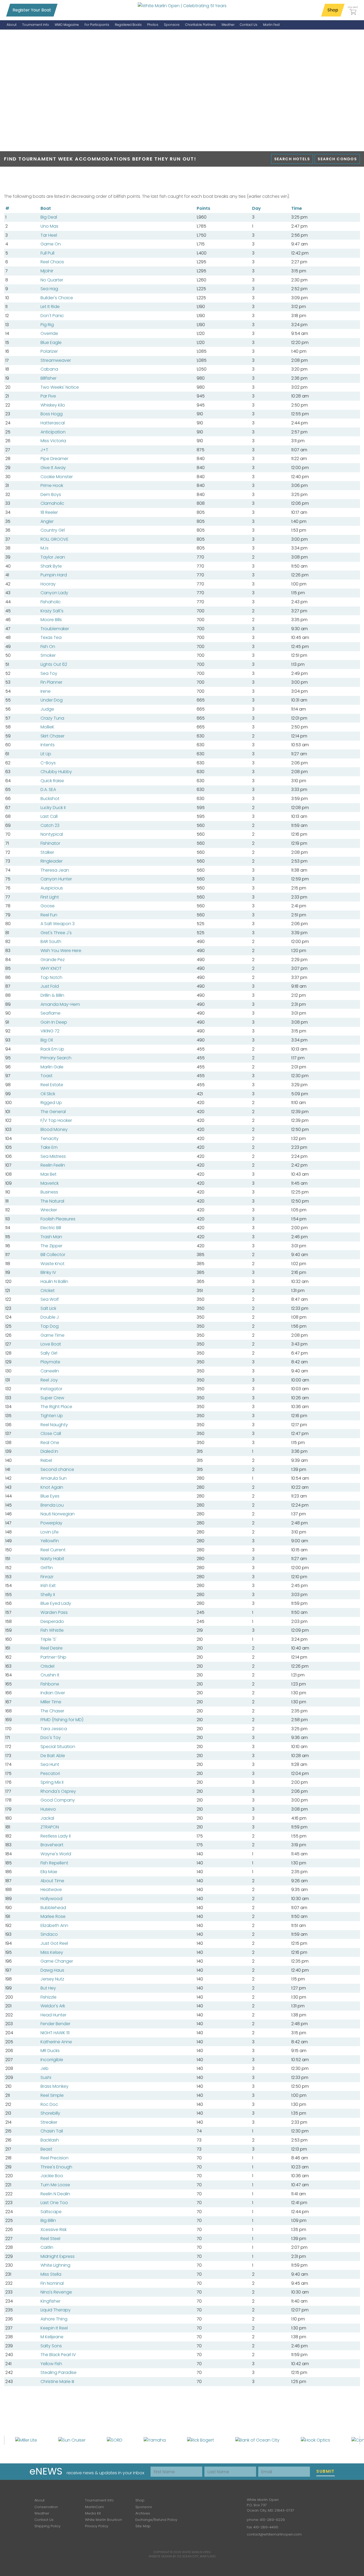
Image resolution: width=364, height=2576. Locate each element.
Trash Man (51, 1237)
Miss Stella (51, 2274)
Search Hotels (292, 159)
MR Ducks (50, 2051)
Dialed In (49, 1451)
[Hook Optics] (316, 2440)
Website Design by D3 (165, 2556)
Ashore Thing (54, 2319)
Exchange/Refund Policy (156, 2520)
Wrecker (49, 1210)
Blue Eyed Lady (56, 1603)
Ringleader (52, 861)
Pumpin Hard (54, 575)
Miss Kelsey (52, 1952)
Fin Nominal (52, 2283)
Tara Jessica (54, 1729)
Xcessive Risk (54, 2230)
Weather (42, 2513)
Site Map (143, 2526)
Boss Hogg (52, 414)
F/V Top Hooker (56, 1120)
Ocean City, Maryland (199, 2556)
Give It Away (53, 468)
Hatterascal (53, 423)
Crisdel (47, 1666)
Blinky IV (48, 1272)
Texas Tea (51, 637)
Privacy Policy (97, 2526)
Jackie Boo (52, 2176)
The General (53, 1112)
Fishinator (50, 843)
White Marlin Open (196, 2552)
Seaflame (50, 1013)
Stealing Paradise (58, 2372)
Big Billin (48, 2220)
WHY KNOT (51, 968)
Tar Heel (49, 235)
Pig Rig (47, 325)
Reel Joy (49, 1380)
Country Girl (53, 530)
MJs (45, 548)
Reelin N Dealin (55, 2194)
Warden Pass (54, 1612)
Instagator (51, 1389)
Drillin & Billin (52, 995)
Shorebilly (50, 2113)
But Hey (48, 1988)
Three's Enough (56, 2167)
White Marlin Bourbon (104, 2520)
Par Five (48, 396)
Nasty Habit (52, 1559)
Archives (143, 2513)
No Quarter (52, 280)
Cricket (48, 1291)
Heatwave (51, 1890)
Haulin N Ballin (54, 1281)
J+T (44, 450)
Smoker (48, 655)
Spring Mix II (52, 1782)
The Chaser (52, 1711)
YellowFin (50, 1541)
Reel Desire (52, 1648)
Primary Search (56, 1058)
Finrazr (47, 1577)
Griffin (47, 1568)
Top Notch (51, 977)
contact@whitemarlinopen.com (274, 2534)
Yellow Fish (51, 2364)
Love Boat (51, 1344)
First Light (50, 897)
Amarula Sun (54, 1478)
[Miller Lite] (26, 2440)
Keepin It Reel (54, 2328)
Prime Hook (52, 485)
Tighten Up (52, 1416)
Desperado (52, 1621)
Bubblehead (53, 1908)
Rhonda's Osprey (58, 1791)
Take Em (49, 1147)
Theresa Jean (55, 870)
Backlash (50, 2140)
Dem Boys (51, 495)
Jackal (47, 1818)
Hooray (48, 584)
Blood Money (54, 1129)
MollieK (47, 727)
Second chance (57, 1469)
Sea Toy (49, 673)
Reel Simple (52, 2095)
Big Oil (47, 1040)
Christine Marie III (57, 2382)
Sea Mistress (53, 1156)
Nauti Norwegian (58, 1514)
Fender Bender (55, 2024)
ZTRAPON (50, 1827)
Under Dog (52, 700)
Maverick (50, 1183)
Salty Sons (51, 2346)
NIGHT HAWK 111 (55, 2033)
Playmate (50, 1362)
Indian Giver (53, 1693)
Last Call (49, 816)
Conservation (46, 2507)
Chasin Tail (52, 2131)
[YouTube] (228, 2504)
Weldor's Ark (53, 2006)
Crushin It (50, 1675)
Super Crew (52, 1398)
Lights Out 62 (54, 664)
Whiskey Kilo (53, 405)
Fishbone (50, 1684)
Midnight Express (58, 2256)
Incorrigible (52, 2060)
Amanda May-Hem (60, 1004)
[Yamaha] (155, 2440)
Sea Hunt (50, 1764)
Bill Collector (53, 1255)
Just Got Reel (54, 1943)
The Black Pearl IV (58, 2355)
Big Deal (49, 217)
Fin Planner (51, 682)
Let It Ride (50, 307)
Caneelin (50, 1371)
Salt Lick (48, 1308)
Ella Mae (49, 1872)
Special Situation (58, 1747)
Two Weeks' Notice (60, 387)
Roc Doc (49, 2104)
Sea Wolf (50, 1299)
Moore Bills (51, 620)
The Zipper (51, 1246)
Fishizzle (48, 1997)
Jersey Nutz (52, 1979)
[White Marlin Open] (182, 6)
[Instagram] (212, 2504)
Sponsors (144, 2507)
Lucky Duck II (53, 808)
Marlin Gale (52, 1067)
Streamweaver (56, 360)
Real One (50, 1443)
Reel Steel (50, 2239)
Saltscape (51, 2212)
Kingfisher (50, 2301)
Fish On (48, 647)
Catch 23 (50, 825)
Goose (48, 906)
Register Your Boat (32, 10)
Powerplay (51, 1523)
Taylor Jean (53, 557)
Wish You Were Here (61, 951)
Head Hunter (53, 2015)
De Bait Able (53, 1756)
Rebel (46, 1460)
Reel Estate (52, 1085)
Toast (46, 1076)
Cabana (49, 369)
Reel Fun (49, 915)
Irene (46, 691)
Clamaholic (52, 503)
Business (49, 1192)
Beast (46, 2149)
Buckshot (50, 799)
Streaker (49, 2122)
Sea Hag (49, 289)
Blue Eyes (50, 1496)
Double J (50, 1317)
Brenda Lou (52, 1505)
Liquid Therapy (56, 2310)
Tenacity (50, 1139)
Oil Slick (48, 1094)
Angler (47, 521)
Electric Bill (51, 1228)
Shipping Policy (47, 2526)
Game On (51, 244)
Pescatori (50, 1773)
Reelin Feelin (53, 1165)
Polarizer (49, 351)
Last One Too (54, 2203)
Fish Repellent (54, 1863)
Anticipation (53, 432)
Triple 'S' (48, 1639)
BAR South (51, 942)
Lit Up (46, 754)
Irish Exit (48, 1586)
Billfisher (48, 378)
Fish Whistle (52, 1630)
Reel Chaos (52, 262)
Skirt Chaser (52, 736)
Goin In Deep (54, 1022)
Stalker (47, 852)
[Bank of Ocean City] (257, 2440)
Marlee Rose (53, 1916)
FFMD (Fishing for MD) (62, 1720)
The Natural (52, 1201)
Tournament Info (99, 2500)
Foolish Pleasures (58, 1219)
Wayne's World (56, 1854)
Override (49, 333)
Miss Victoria (53, 441)
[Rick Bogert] (201, 2440)
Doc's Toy (51, 1738)
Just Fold (50, 986)
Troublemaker (55, 629)
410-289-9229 (272, 2520)
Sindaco (49, 1934)
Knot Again (52, 1487)
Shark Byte (51, 566)
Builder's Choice (57, 298)
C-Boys (48, 763)
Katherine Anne (56, 2042)
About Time (52, 1881)
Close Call (51, 1433)
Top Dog (50, 1326)
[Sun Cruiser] (72, 2440)
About (39, 2500)
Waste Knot (52, 1264)
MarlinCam (94, 2507)
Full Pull (47, 253)
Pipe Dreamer (54, 459)
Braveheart (52, 1845)
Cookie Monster (57, 477)
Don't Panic (52, 316)
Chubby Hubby (56, 772)
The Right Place (56, 1407)
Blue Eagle (51, 342)
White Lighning (55, 2265)
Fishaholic (51, 602)
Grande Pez (53, 960)
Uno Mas (49, 226)
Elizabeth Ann (54, 1925)
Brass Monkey (54, 2086)
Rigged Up (51, 1103)
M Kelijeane (52, 2337)
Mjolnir (47, 271)
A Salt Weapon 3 (58, 924)
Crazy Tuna (52, 718)
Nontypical (52, 834)
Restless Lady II (56, 1836)
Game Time (52, 1335)
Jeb (45, 2068)
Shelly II (48, 1595)
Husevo (48, 1809)
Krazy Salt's (52, 611)
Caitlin (47, 2247)
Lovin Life (50, 1532)
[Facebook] (197, 2504)
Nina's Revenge (56, 2292)
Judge (47, 709)
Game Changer (57, 1961)
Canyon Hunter (56, 879)
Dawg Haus (52, 1970)
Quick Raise (52, 781)
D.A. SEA (48, 789)
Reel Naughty (54, 1425)
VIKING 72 (50, 1031)
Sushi (46, 2077)
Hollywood (51, 1899)
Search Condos (337, 159)
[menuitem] (12, 25)
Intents (48, 745)
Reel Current (53, 1550)
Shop (333, 10)
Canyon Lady (54, 593)
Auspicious (52, 888)
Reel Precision (54, 2158)
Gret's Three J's (56, 933)
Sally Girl (49, 1353)
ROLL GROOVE (54, 539)
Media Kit (93, 2513)
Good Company (58, 1800)
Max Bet (48, 1174)
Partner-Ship (53, 1657)
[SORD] (115, 2440)
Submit (325, 2471)
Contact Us (44, 2520)
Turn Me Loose (55, 2185)
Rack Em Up (52, 1049)
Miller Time (51, 1702)
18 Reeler (49, 512)
